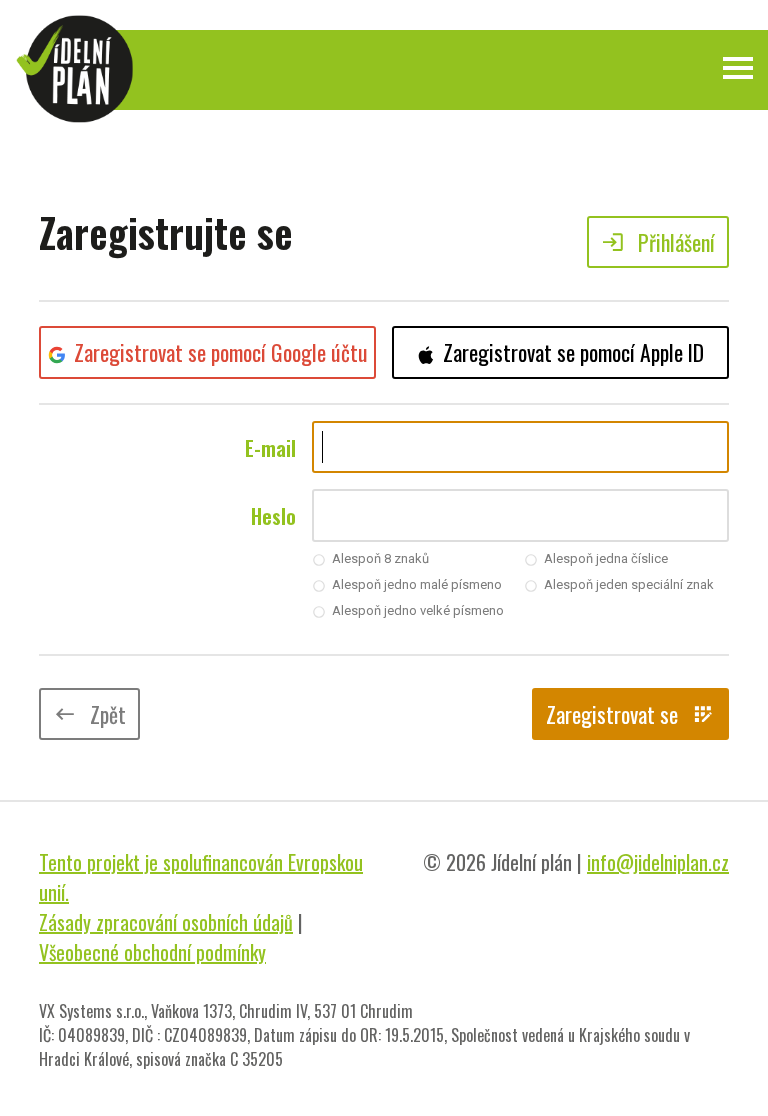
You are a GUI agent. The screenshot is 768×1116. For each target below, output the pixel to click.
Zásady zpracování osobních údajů (166, 922)
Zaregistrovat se (630, 714)
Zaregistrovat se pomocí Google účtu (221, 352)
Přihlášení (658, 242)
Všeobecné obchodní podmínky (152, 952)
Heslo (273, 516)
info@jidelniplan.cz (658, 862)
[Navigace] (738, 68)
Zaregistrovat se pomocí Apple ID (573, 352)
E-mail (270, 448)
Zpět (89, 714)
